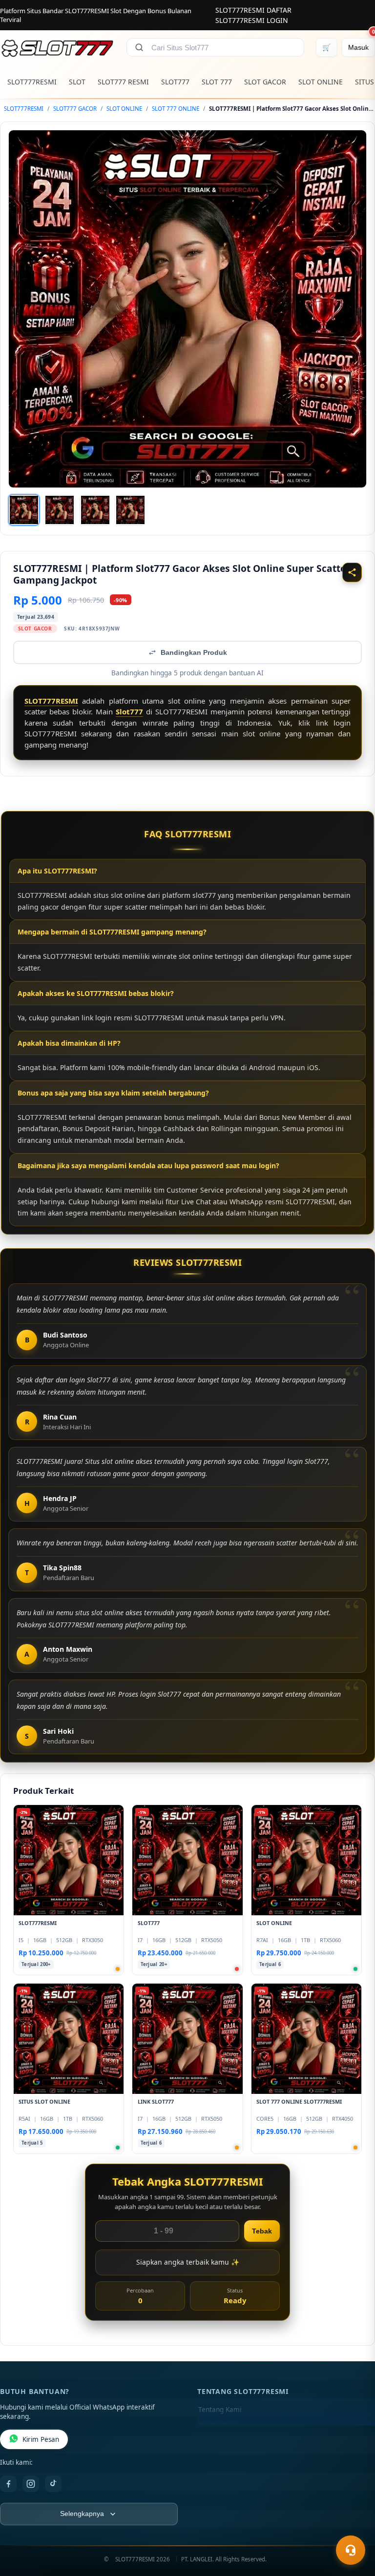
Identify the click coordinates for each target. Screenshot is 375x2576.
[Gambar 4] (130, 510)
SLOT (77, 82)
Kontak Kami (218, 2425)
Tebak (262, 2231)
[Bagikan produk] (352, 572)
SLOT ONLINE (321, 82)
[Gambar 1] (24, 510)
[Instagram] (31, 2484)
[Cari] (139, 47)
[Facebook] (8, 2484)
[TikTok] (53, 2484)
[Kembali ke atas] (354, 2526)
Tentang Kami (220, 2410)
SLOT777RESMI (32, 82)
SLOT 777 (217, 82)
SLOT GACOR (265, 82)
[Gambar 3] (95, 510)
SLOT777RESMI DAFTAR (253, 10)
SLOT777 (175, 82)
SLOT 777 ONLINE (176, 109)
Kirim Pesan (41, 2439)
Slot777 (129, 711)
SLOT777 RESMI (123, 82)
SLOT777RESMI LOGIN (252, 20)
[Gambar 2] (60, 510)
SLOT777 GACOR (75, 109)
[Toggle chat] (351, 2550)
